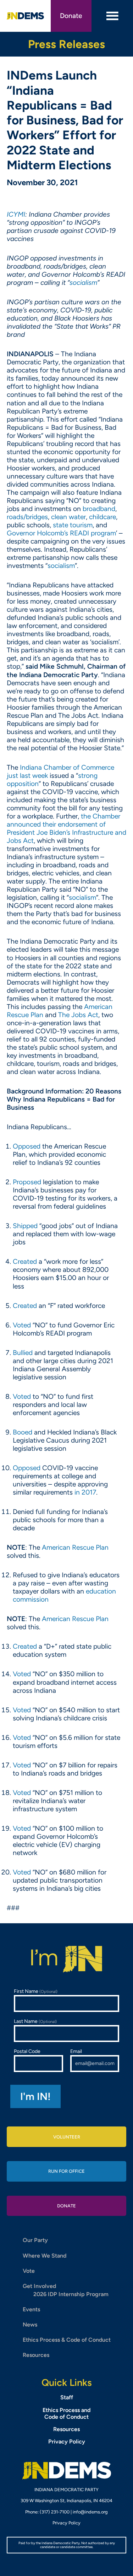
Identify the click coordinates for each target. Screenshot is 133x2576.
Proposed (27, 1182)
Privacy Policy (67, 2442)
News (30, 2325)
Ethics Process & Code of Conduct (67, 2340)
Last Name (35, 2021)
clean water (68, 517)
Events (31, 2309)
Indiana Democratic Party (26, 16)
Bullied (23, 1353)
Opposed (27, 1146)
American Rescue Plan (75, 1547)
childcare (102, 517)
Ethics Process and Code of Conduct (66, 2413)
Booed (23, 1432)
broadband (99, 509)
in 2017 (85, 1492)
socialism (61, 566)
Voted (22, 1325)
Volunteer (67, 2137)
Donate (71, 16)
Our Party (35, 2240)
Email (76, 2051)
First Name (36, 1991)
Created (25, 1261)
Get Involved (39, 2286)
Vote (29, 2271)
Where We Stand (45, 2256)
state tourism (73, 525)
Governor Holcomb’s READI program (61, 533)
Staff (67, 2397)
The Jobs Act (78, 1015)
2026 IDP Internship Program (71, 2294)
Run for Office (66, 2171)
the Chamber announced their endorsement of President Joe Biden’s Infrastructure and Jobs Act (66, 828)
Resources (36, 2355)
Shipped (25, 1226)
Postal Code (27, 2051)
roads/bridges (27, 517)
